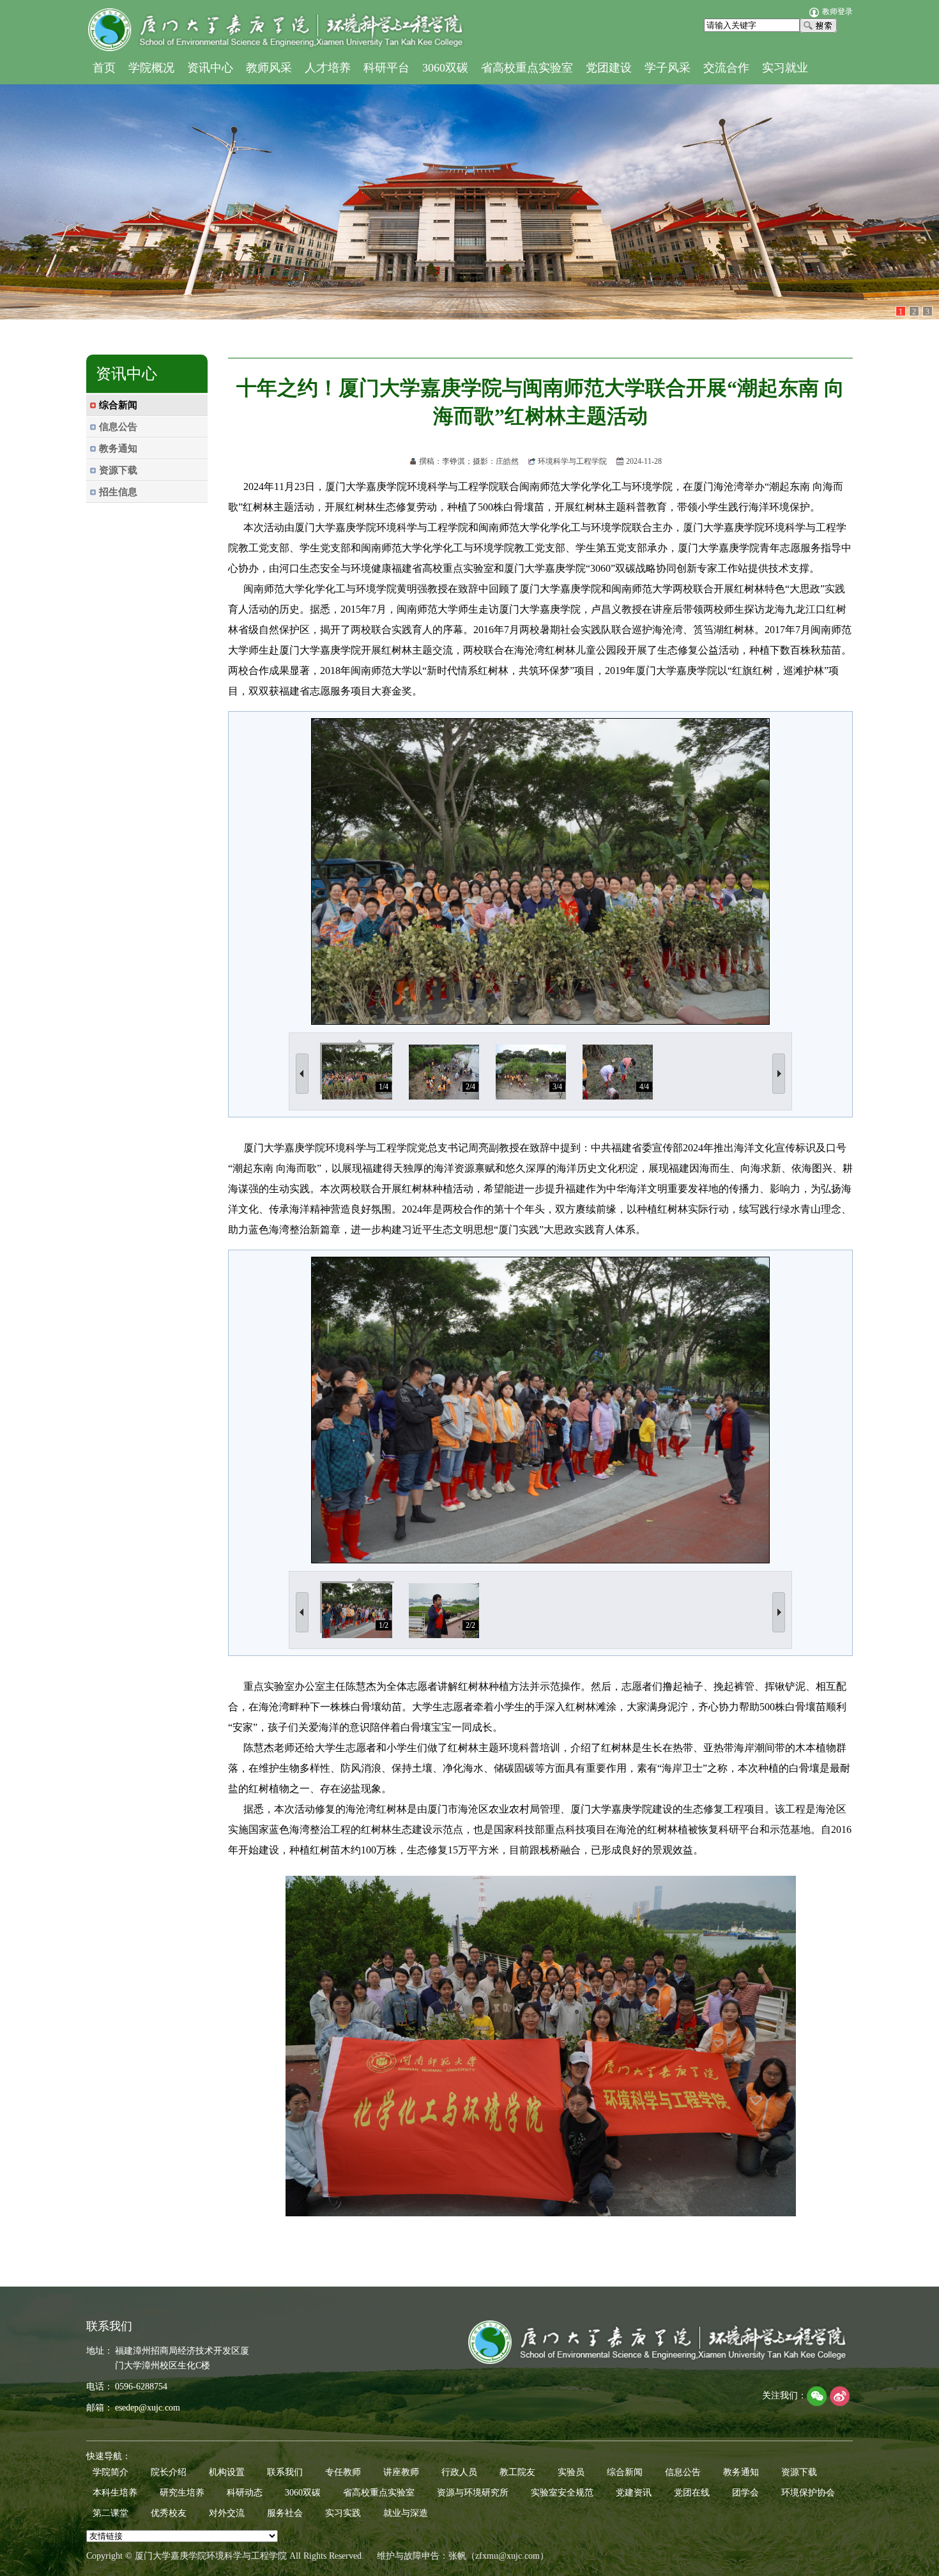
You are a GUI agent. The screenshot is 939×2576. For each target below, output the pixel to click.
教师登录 (837, 11)
